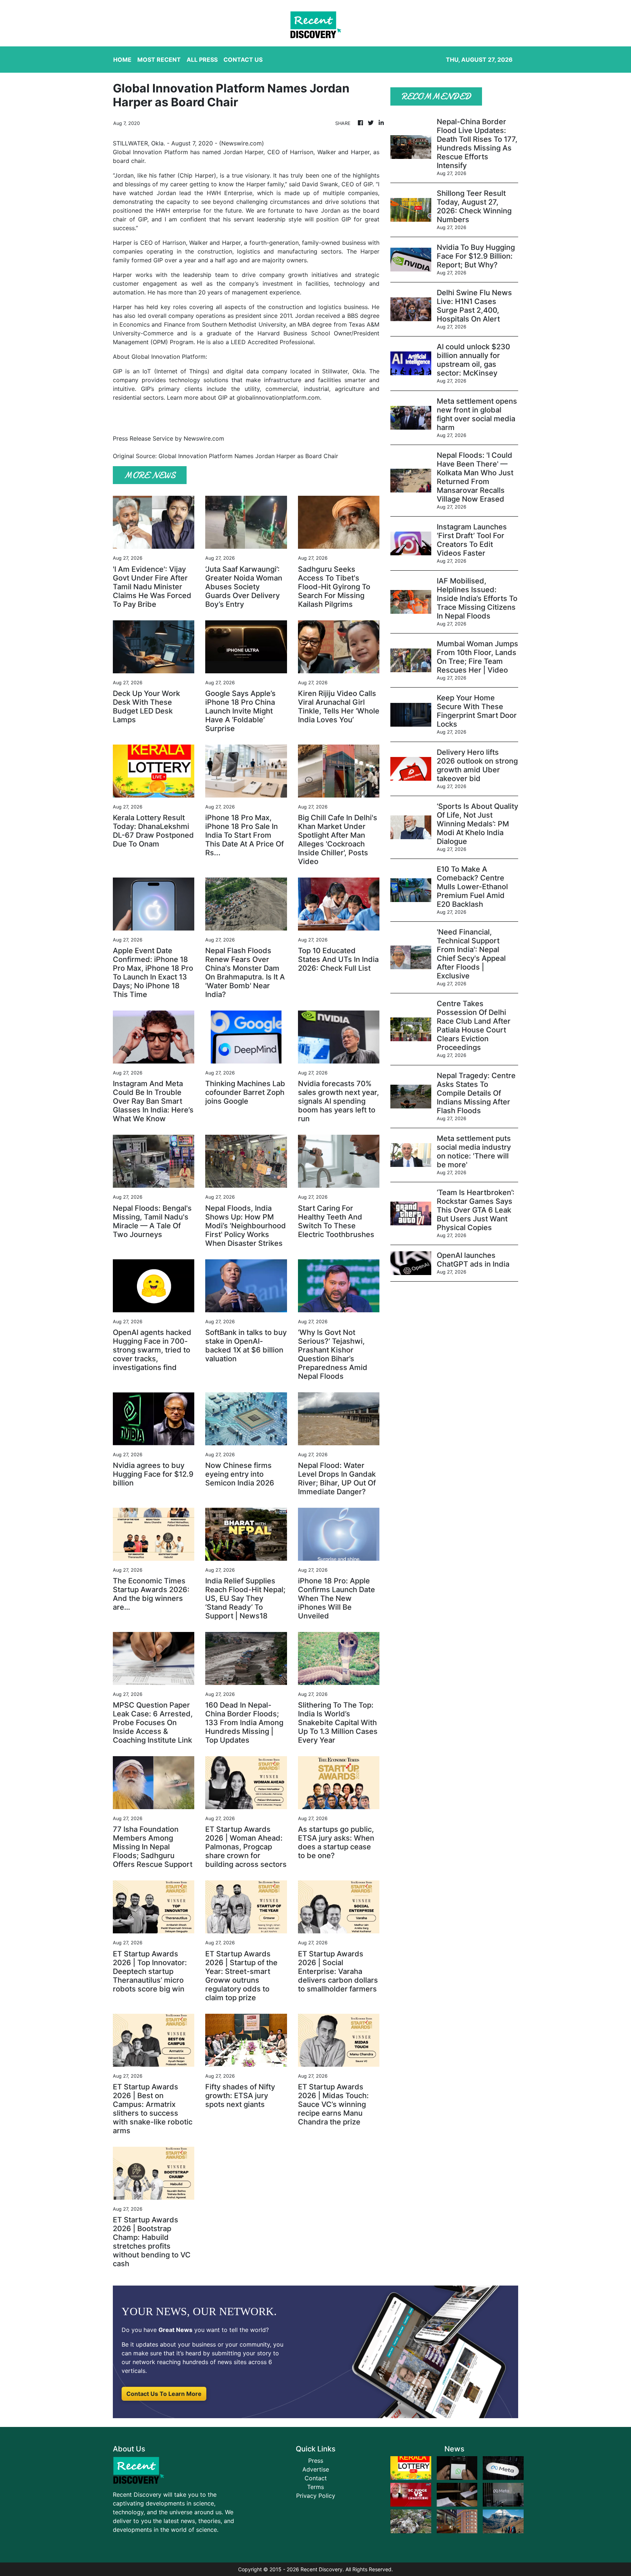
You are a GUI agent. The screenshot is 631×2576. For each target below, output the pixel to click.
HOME (122, 60)
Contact (316, 2478)
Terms (315, 2487)
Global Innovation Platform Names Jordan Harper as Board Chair (249, 456)
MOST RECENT (159, 60)
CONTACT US (243, 60)
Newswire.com (242, 143)
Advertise (316, 2469)
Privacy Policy (316, 2496)
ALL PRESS (202, 60)
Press (316, 2461)
